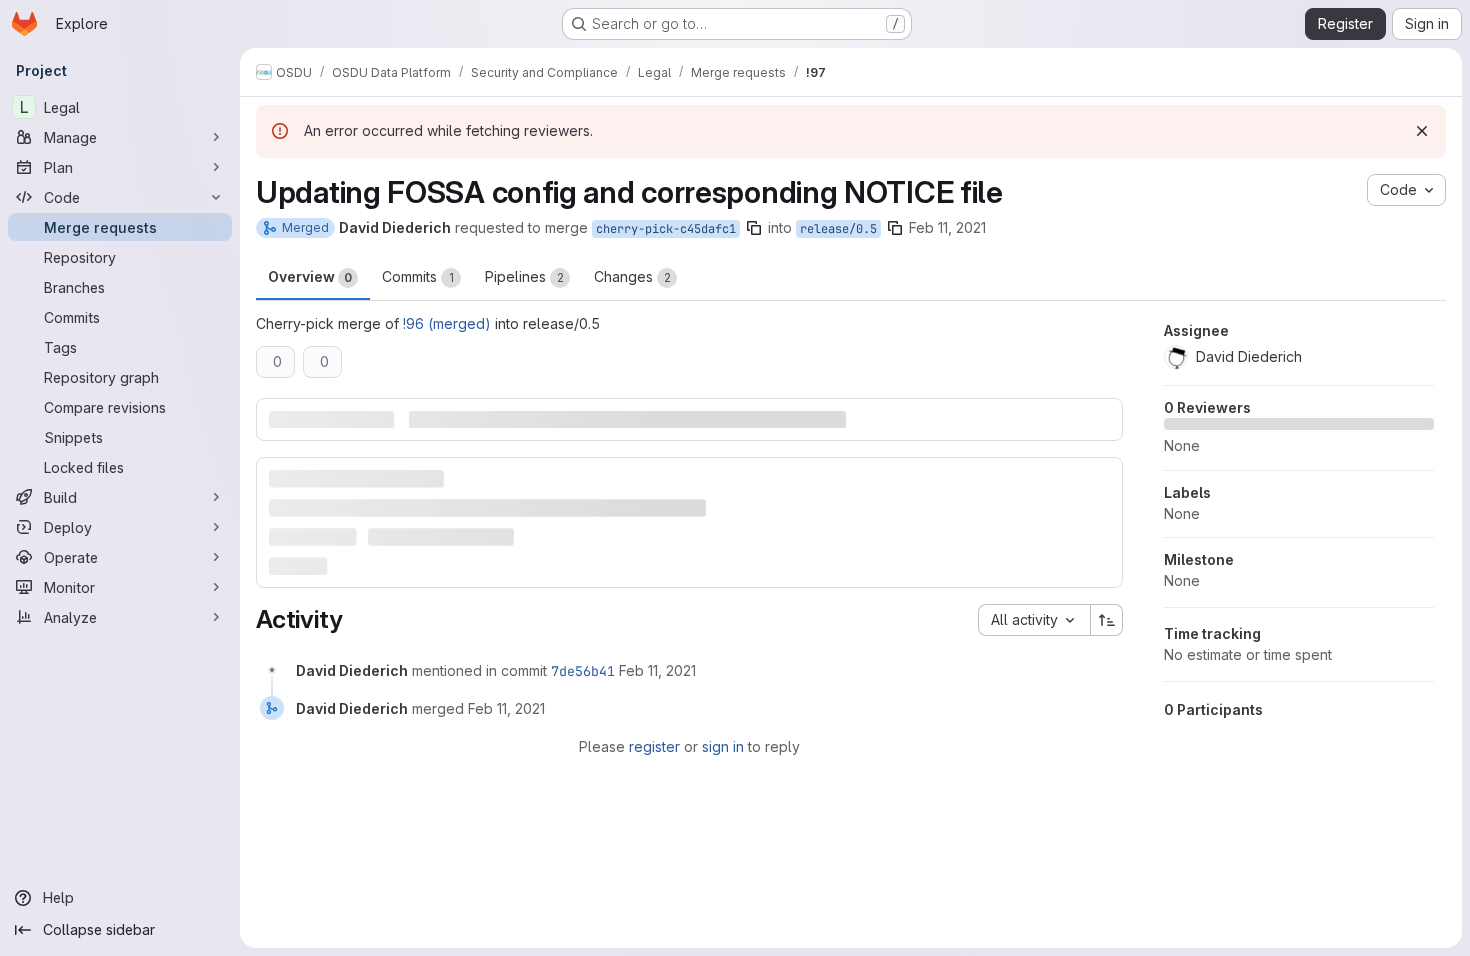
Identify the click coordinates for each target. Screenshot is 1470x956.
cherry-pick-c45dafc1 (666, 229)
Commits (418, 276)
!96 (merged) (447, 323)
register (654, 746)
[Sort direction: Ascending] (1107, 620)
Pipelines (524, 276)
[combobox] (1034, 620)
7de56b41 (583, 671)
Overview (310, 276)
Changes (632, 276)
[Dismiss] (1422, 131)
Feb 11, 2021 (947, 227)
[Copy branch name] (754, 228)
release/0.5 (838, 229)
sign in (723, 746)
